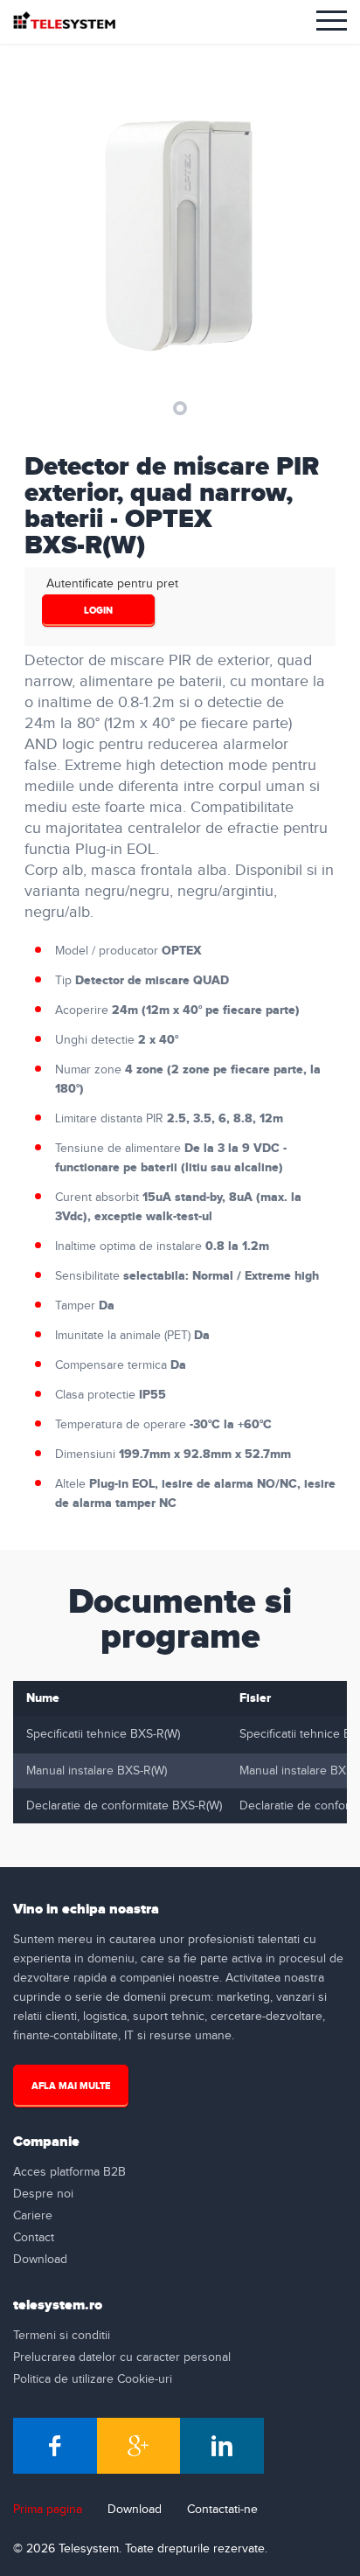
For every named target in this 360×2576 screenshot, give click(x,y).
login (98, 611)
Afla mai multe (71, 2086)
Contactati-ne (222, 2510)
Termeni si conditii (62, 2336)
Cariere (33, 2216)
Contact (34, 2238)
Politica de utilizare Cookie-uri (93, 2379)
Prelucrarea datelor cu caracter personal (122, 2357)
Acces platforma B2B (69, 2172)
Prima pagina (48, 2510)
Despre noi (43, 2194)
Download (40, 2260)
